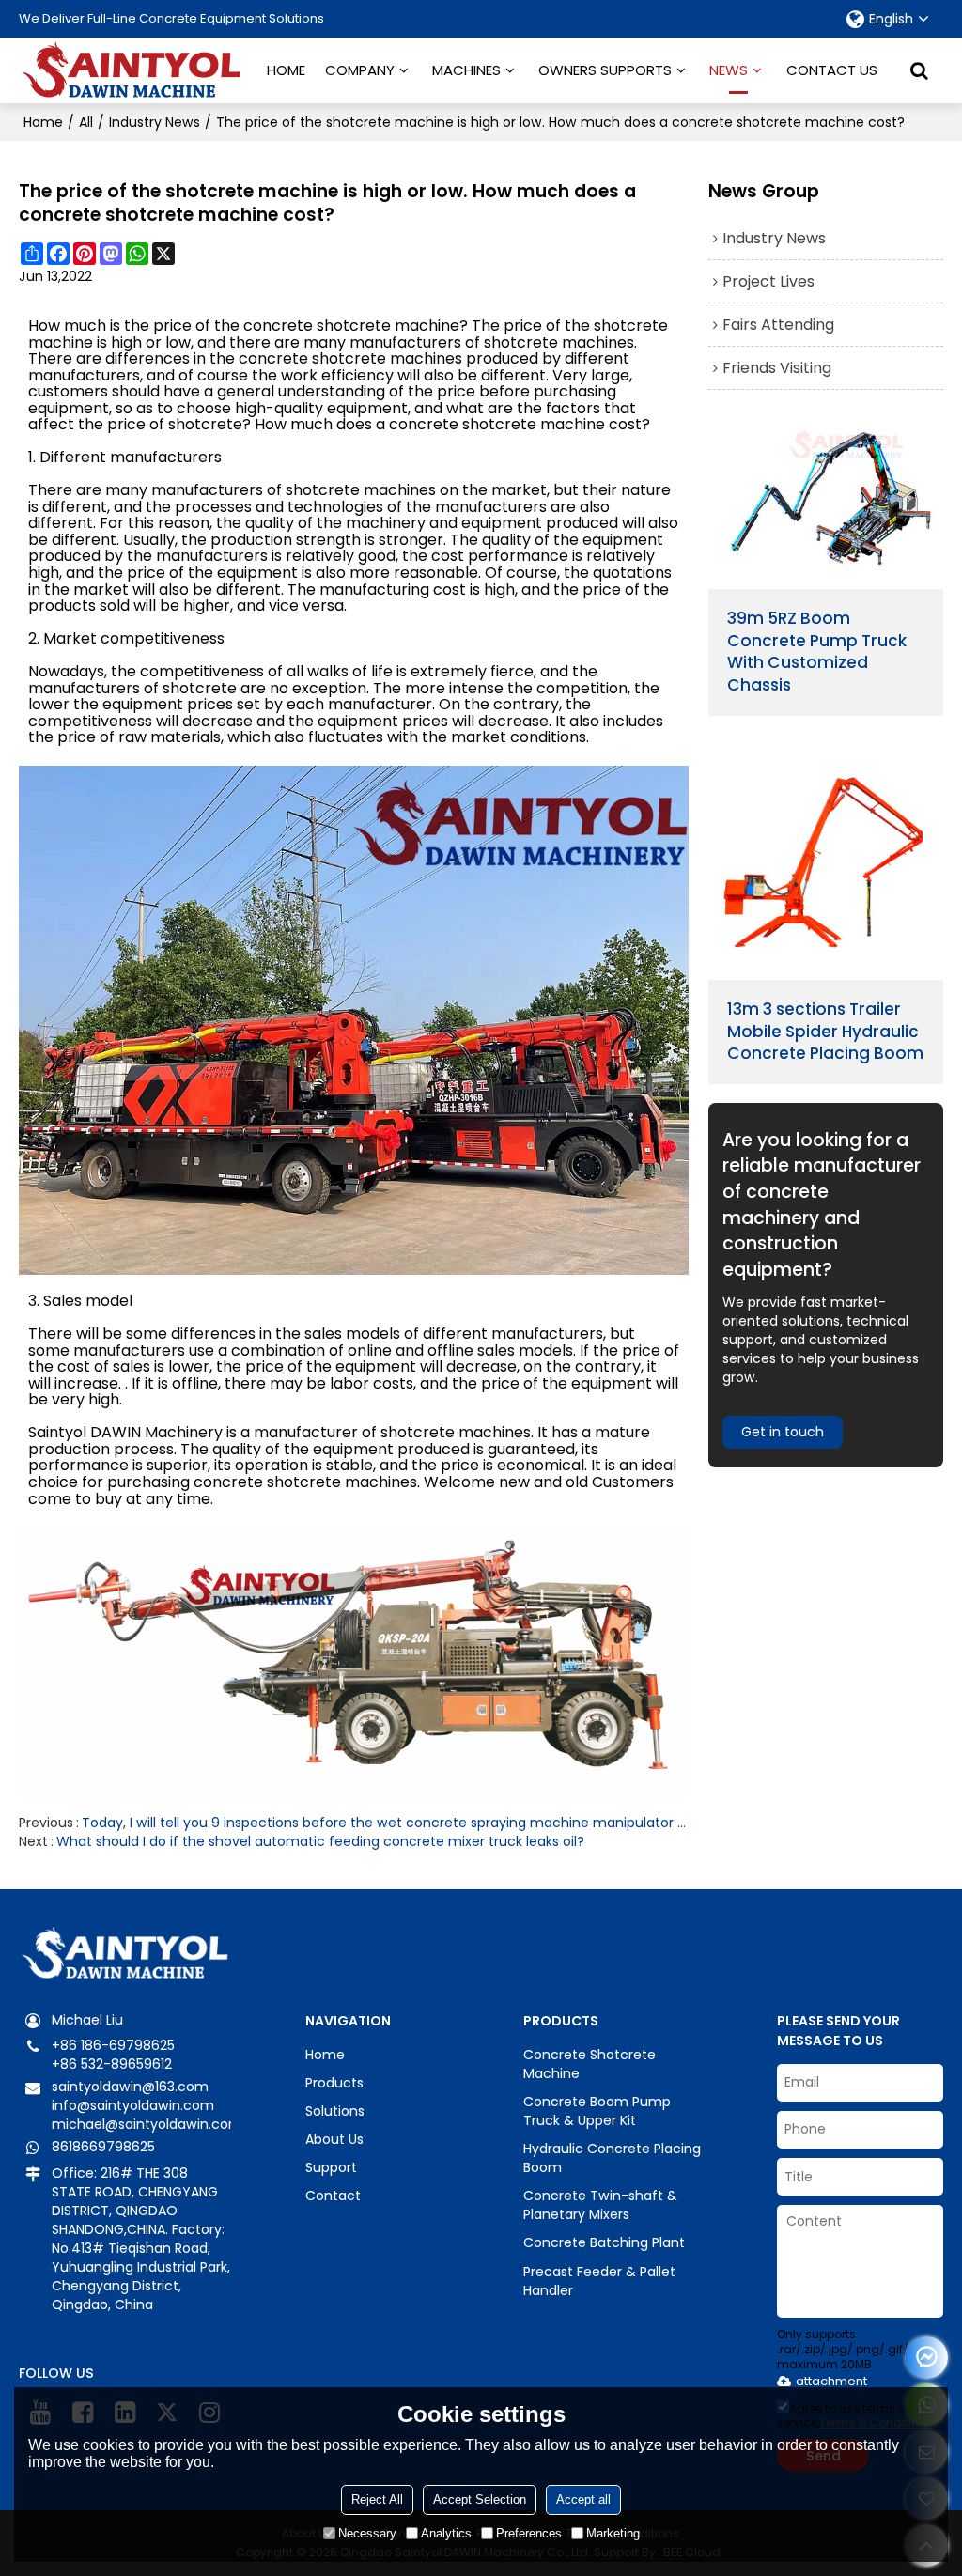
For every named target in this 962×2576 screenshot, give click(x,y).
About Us (334, 2139)
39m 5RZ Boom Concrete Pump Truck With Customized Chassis (817, 652)
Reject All (377, 2499)
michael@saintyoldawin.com (147, 2124)
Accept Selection (480, 2499)
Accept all (583, 2499)
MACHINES (466, 70)
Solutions (335, 2111)
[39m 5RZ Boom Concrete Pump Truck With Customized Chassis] (826, 504)
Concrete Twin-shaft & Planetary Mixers (600, 2205)
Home (43, 122)
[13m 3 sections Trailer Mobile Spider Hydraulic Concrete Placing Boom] (826, 862)
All (86, 122)
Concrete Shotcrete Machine (590, 2064)
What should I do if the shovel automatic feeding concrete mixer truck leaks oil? (320, 1841)
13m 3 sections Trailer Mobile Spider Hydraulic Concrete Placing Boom (825, 1032)
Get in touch (783, 1432)
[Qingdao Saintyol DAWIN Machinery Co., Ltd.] (132, 70)
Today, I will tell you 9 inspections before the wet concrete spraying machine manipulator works (385, 1823)
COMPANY (360, 70)
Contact (333, 2196)
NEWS (729, 70)
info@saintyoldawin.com (133, 2105)
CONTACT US (832, 70)
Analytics (446, 2533)
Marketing (613, 2533)
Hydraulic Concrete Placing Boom (612, 2158)
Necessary (367, 2533)
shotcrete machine (388, 326)
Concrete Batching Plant (604, 2242)
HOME (286, 70)
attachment (831, 2381)
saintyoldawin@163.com (130, 2087)
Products (334, 2083)
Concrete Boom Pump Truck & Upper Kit (597, 2111)
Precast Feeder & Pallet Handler (599, 2281)
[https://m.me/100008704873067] (927, 2358)
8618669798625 (103, 2147)
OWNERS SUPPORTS (605, 70)
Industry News (155, 122)
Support (331, 2167)
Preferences (529, 2533)
